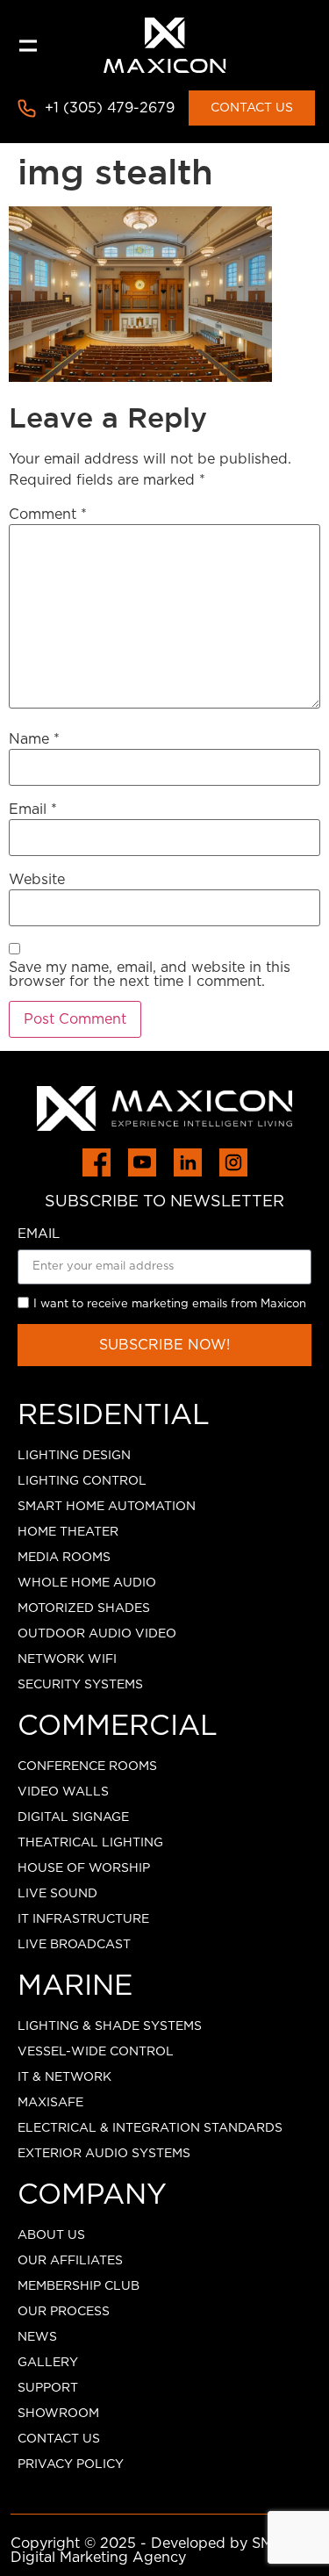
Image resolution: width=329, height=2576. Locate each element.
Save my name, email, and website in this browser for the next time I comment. (150, 975)
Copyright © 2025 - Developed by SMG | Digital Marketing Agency (152, 2551)
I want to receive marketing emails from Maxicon (170, 1304)
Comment (48, 514)
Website (37, 880)
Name (34, 739)
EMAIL (39, 1234)
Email (33, 809)
